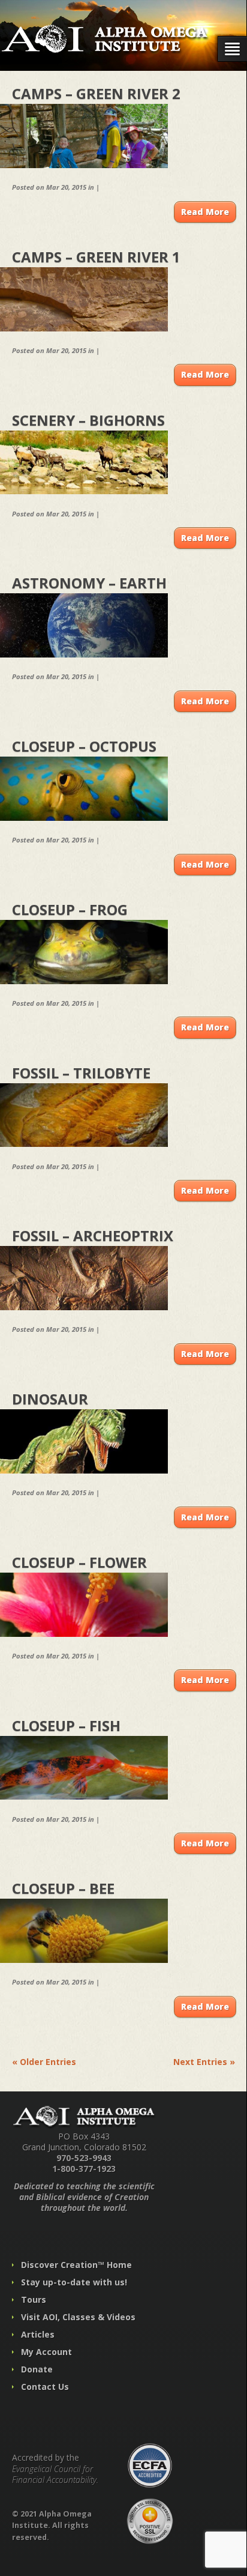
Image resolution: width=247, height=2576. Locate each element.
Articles (38, 2334)
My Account (46, 2352)
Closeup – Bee (63, 1888)
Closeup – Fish (66, 1725)
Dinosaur (50, 1399)
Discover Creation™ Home (76, 2265)
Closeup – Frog (70, 909)
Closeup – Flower (79, 1562)
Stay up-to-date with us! (74, 2282)
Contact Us (45, 2387)
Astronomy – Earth (89, 583)
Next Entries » (204, 2062)
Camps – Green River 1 (96, 257)
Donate (37, 2369)
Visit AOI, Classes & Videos (78, 2317)
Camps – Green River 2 (96, 93)
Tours (34, 2299)
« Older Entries (44, 2062)
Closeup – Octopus (84, 746)
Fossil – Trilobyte (81, 1073)
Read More (205, 212)
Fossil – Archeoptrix (93, 1235)
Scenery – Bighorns (88, 420)
